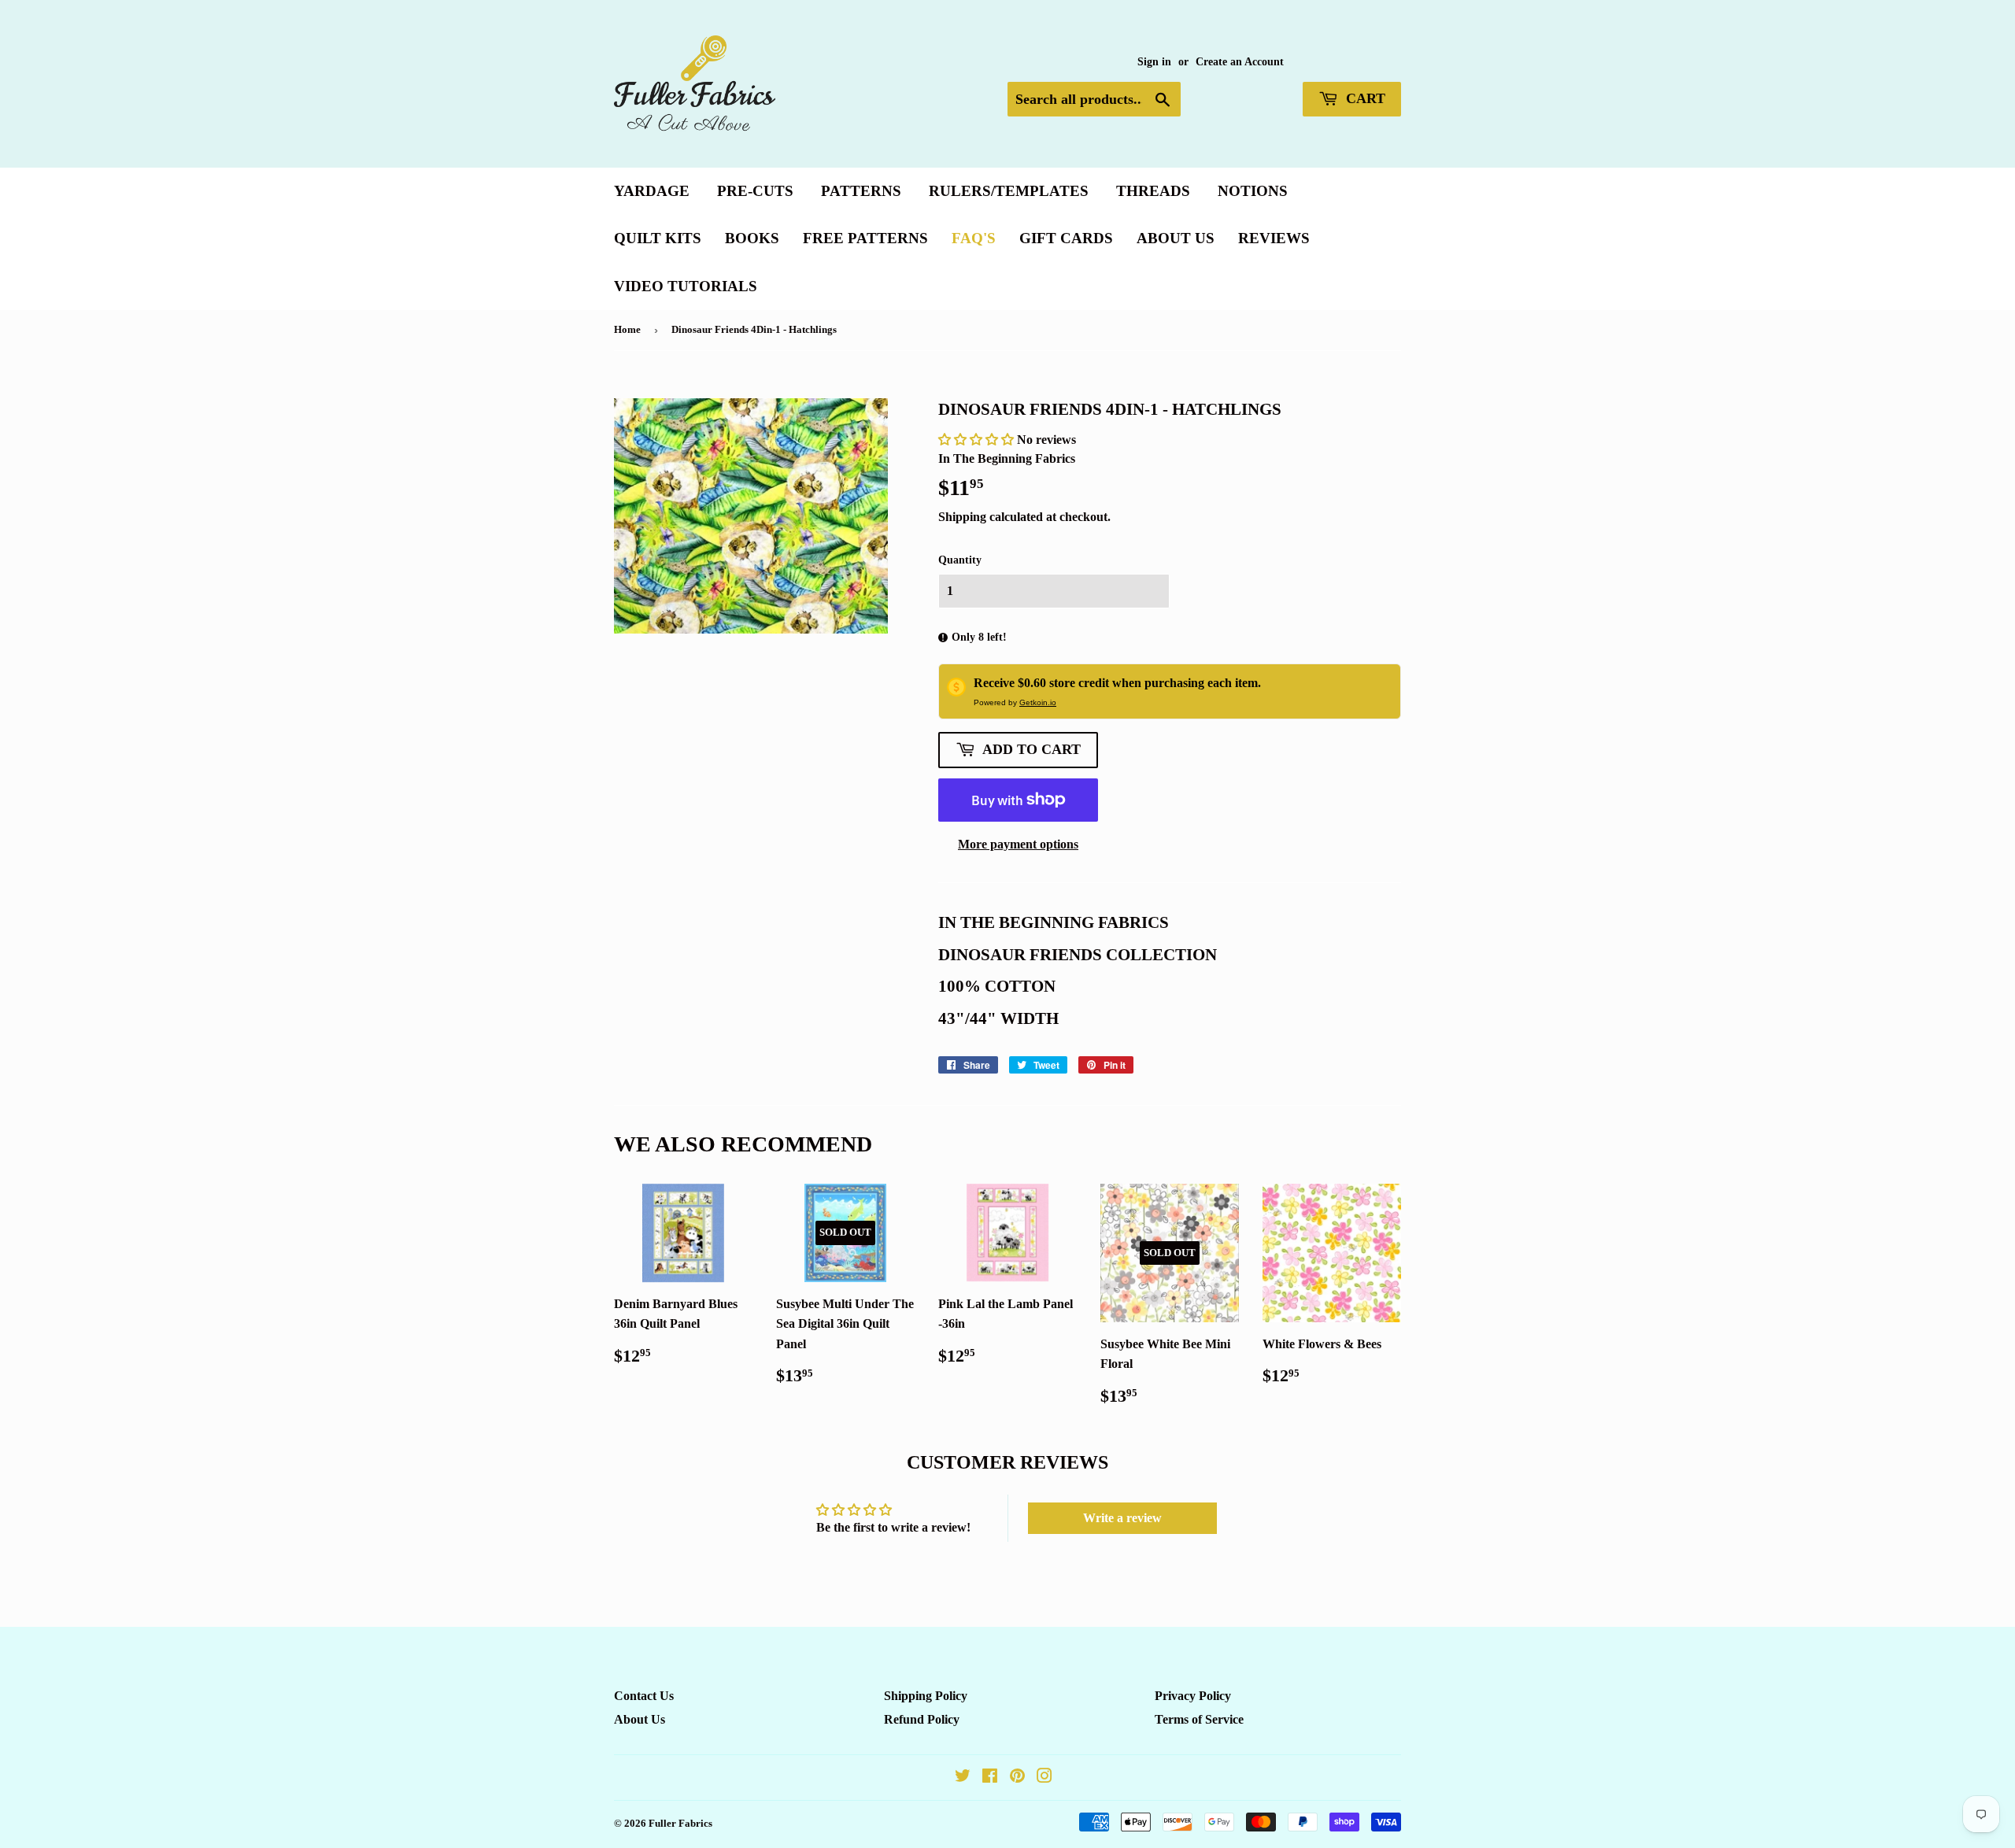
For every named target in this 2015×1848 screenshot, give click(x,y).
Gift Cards (1066, 238)
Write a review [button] (1122, 1518)
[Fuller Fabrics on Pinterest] (1017, 1778)
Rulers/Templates (1009, 191)
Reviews (1274, 238)
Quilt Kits (658, 238)
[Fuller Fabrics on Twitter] (963, 1778)
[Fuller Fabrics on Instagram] (1044, 1778)
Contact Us (644, 1696)
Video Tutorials (686, 286)
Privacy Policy (1193, 1696)
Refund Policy (922, 1719)
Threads (1153, 191)
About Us (1176, 238)
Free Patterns (865, 238)
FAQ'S (974, 238)
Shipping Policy (926, 1696)
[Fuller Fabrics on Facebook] (990, 1778)
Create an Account (1240, 62)
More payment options (1018, 844)
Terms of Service (1199, 1719)
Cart (1364, 98)
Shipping (962, 517)
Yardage (652, 191)
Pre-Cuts (755, 191)
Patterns (861, 191)
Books (752, 238)
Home (627, 329)
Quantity (960, 560)
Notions (1253, 191)
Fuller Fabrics (680, 1823)
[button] (978, 440)
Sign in (1154, 62)
